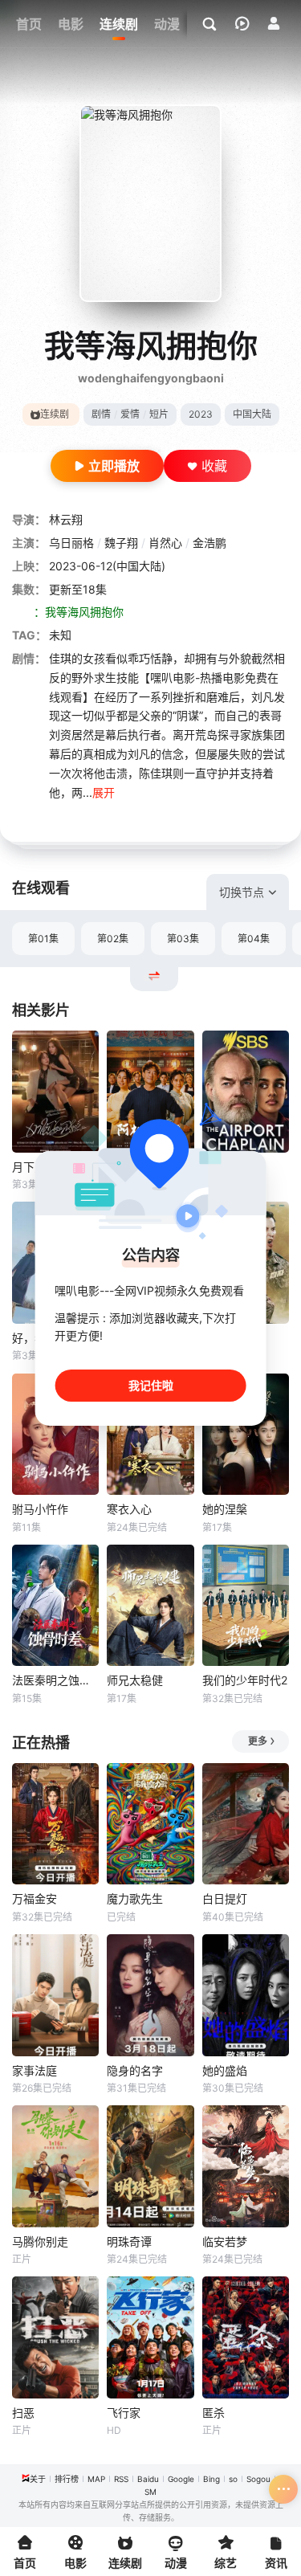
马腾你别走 (40, 2241)
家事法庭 (35, 2070)
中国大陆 (252, 414)
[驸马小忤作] (55, 1435)
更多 (258, 1741)
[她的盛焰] (246, 1995)
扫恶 (23, 2413)
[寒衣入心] (150, 1435)
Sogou (258, 2479)
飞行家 (124, 2413)
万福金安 (35, 1898)
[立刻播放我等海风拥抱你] (150, 203)
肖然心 (165, 543)
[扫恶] (55, 2337)
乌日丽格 (71, 543)
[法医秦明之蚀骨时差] (55, 1606)
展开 (104, 792)
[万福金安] (55, 1824)
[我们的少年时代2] (246, 1606)
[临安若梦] (246, 2166)
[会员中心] (274, 23)
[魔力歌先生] (150, 1824)
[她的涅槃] (246, 1435)
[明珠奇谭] (150, 2166)
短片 (159, 414)
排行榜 (67, 2479)
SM (150, 2492)
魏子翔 (121, 543)
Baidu (148, 2479)
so (233, 2479)
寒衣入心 (129, 1509)
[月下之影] (55, 1092)
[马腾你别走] (55, 2166)
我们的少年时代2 (245, 1680)
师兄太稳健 (135, 1680)
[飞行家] (150, 2337)
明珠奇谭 (129, 2241)
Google (181, 2479)
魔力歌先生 (135, 1898)
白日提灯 (225, 1898)
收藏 (214, 466)
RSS (121, 2479)
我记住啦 (151, 1385)
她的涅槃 (225, 1509)
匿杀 (214, 2413)
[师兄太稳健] (150, 1606)
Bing (212, 2479)
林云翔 (66, 519)
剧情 (101, 414)
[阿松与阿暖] (150, 1092)
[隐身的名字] (150, 1995)
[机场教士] (246, 1092)
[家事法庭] (55, 1995)
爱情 (130, 414)
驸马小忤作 (40, 1509)
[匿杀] (246, 2337)
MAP (96, 2479)
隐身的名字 (135, 2070)
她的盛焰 (225, 2070)
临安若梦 (225, 2241)
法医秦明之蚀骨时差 (55, 1680)
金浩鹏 (209, 543)
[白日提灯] (246, 1824)
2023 (201, 414)
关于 (38, 2479)
